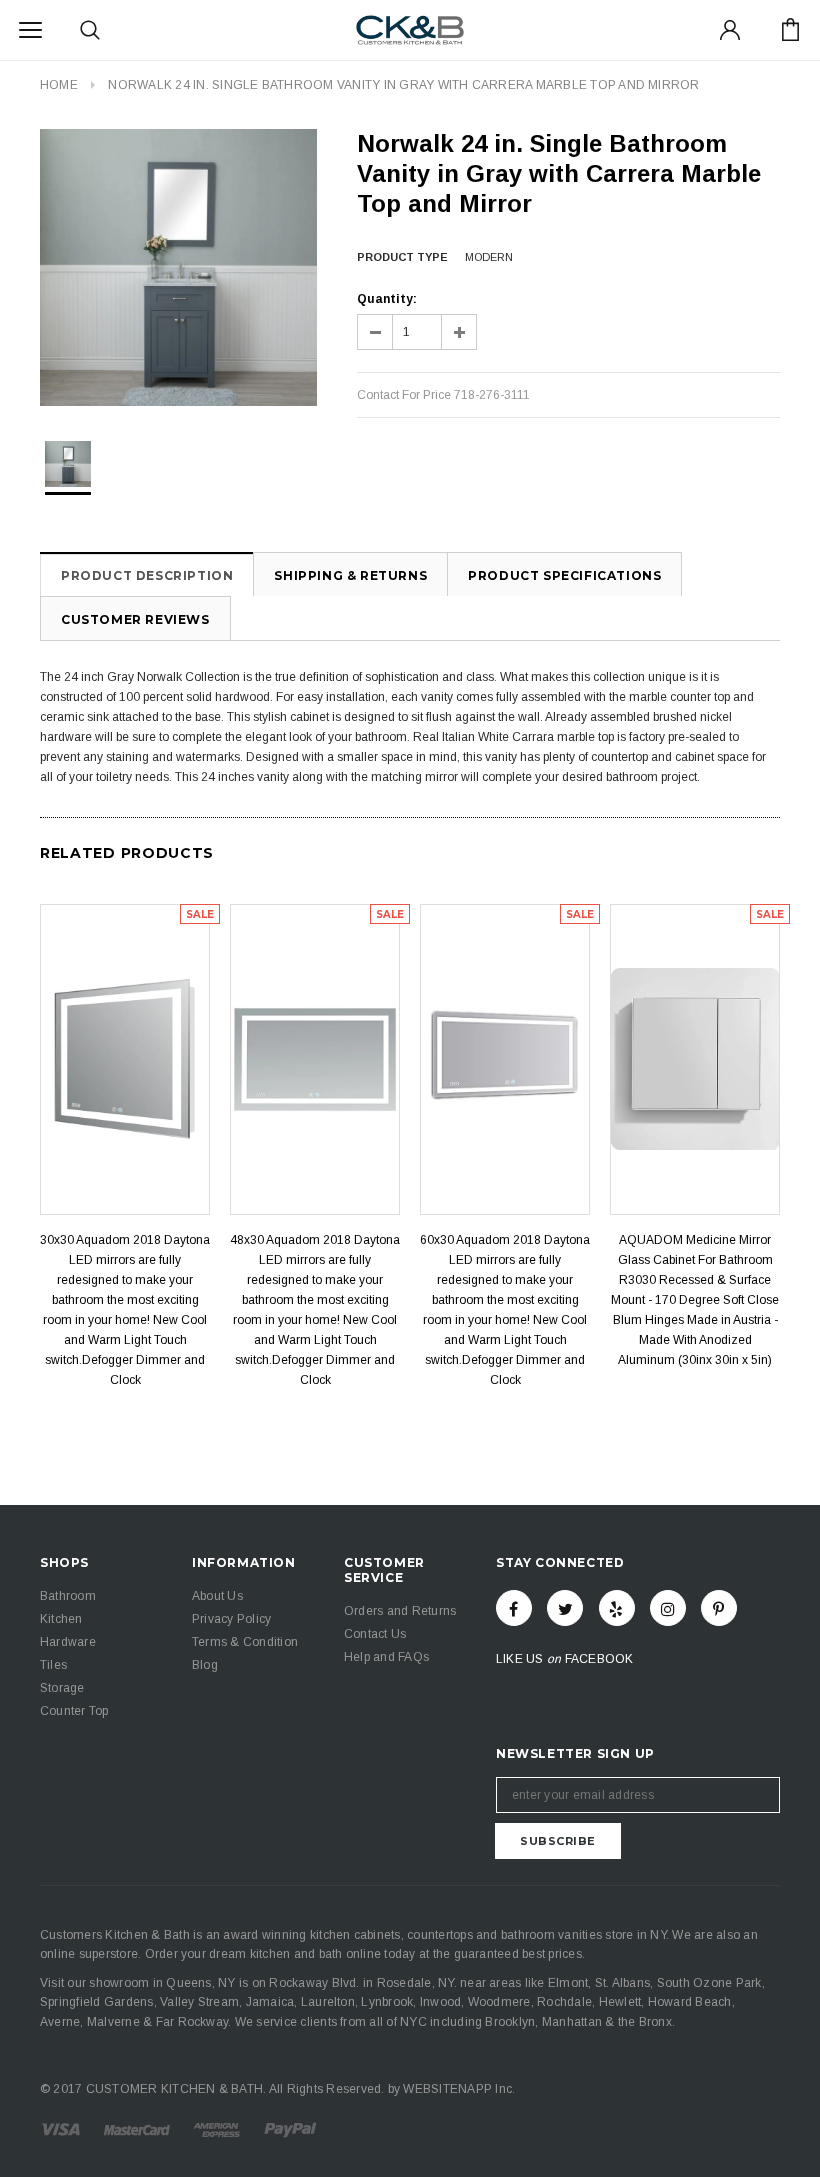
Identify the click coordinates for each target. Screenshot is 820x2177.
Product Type (402, 257)
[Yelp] (617, 1608)
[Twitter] (565, 1608)
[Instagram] (668, 1608)
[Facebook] (514, 1608)
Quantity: (387, 299)
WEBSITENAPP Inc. (459, 2089)
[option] (178, 267)
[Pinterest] (719, 1608)
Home (59, 85)
